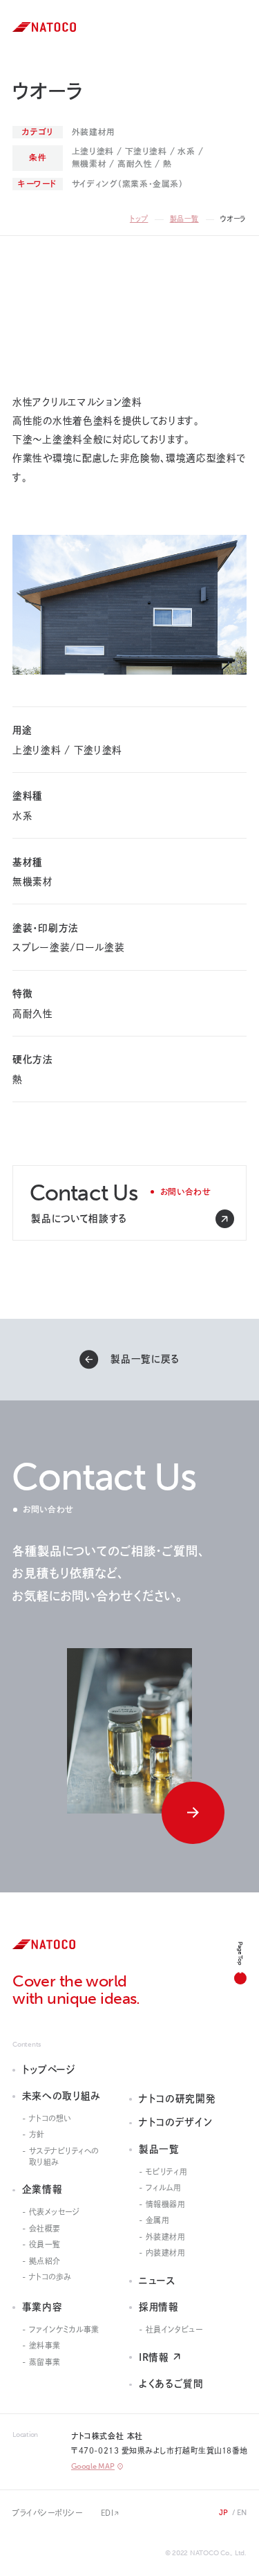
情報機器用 (166, 2204)
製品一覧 (184, 219)
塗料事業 (45, 2345)
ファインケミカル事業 (64, 2329)
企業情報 (42, 2189)
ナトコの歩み (50, 2277)
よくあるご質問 (171, 2384)
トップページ (49, 2070)
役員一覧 (45, 2244)
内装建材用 (166, 2253)
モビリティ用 (166, 2172)
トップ (139, 219)
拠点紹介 (45, 2261)
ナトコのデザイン (175, 2122)
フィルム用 (164, 2187)
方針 (37, 2134)
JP (224, 2513)
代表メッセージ (55, 2212)
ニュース (157, 2281)
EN (242, 2513)
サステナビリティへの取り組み (64, 2156)
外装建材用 (166, 2237)
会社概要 (45, 2228)
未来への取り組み (61, 2096)
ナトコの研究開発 (177, 2099)
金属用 (158, 2220)
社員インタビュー (174, 2329)
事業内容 (42, 2307)
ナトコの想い (50, 2118)
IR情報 (154, 2357)
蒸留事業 (45, 2362)
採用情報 (159, 2307)
